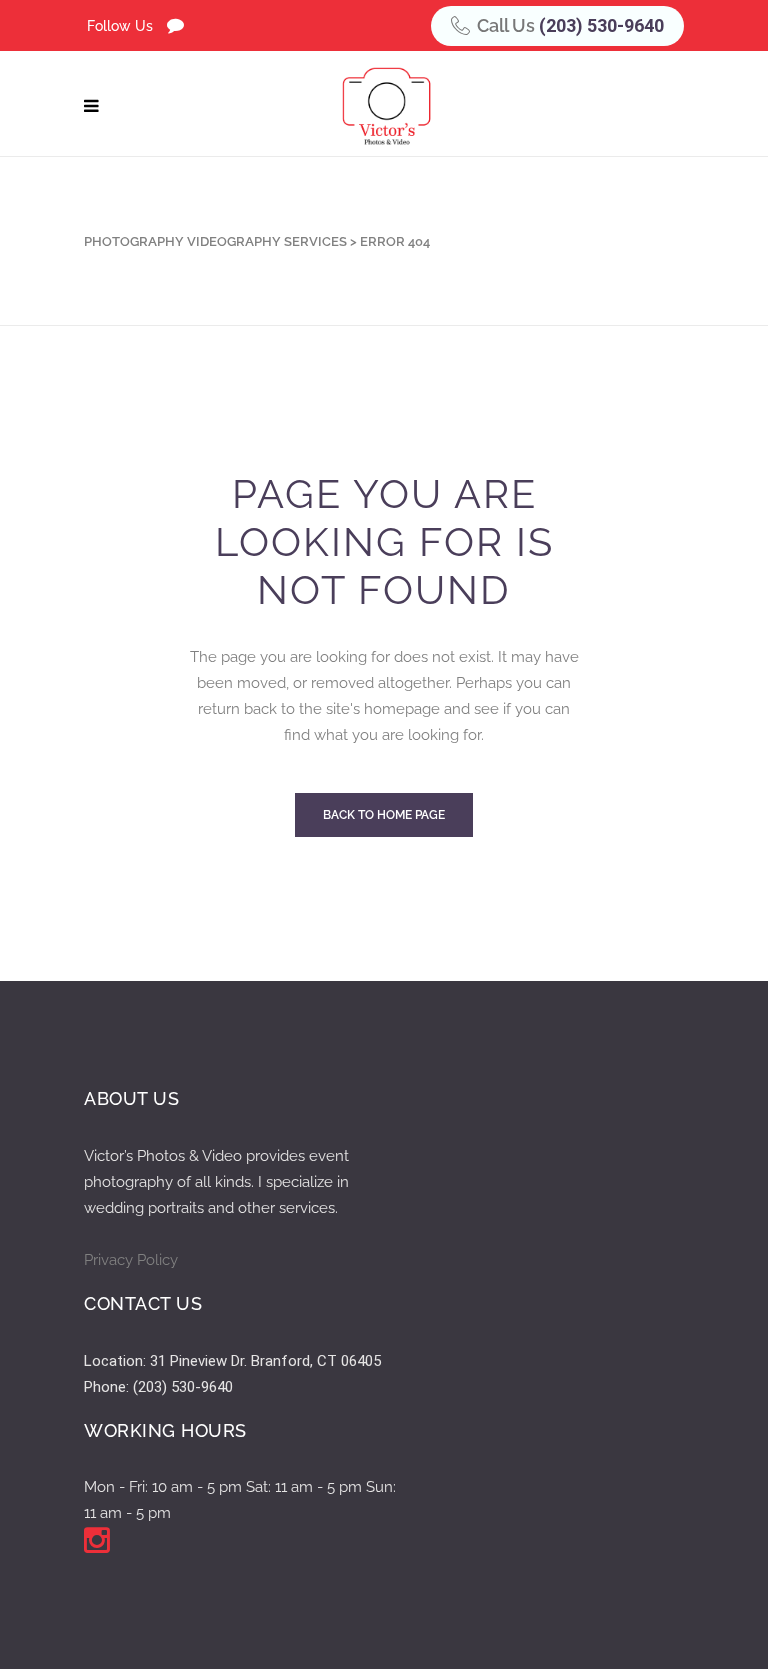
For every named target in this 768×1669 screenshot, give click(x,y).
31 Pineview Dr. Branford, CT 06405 (265, 1361)
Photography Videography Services (215, 241)
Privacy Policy (131, 1260)
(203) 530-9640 (601, 25)
